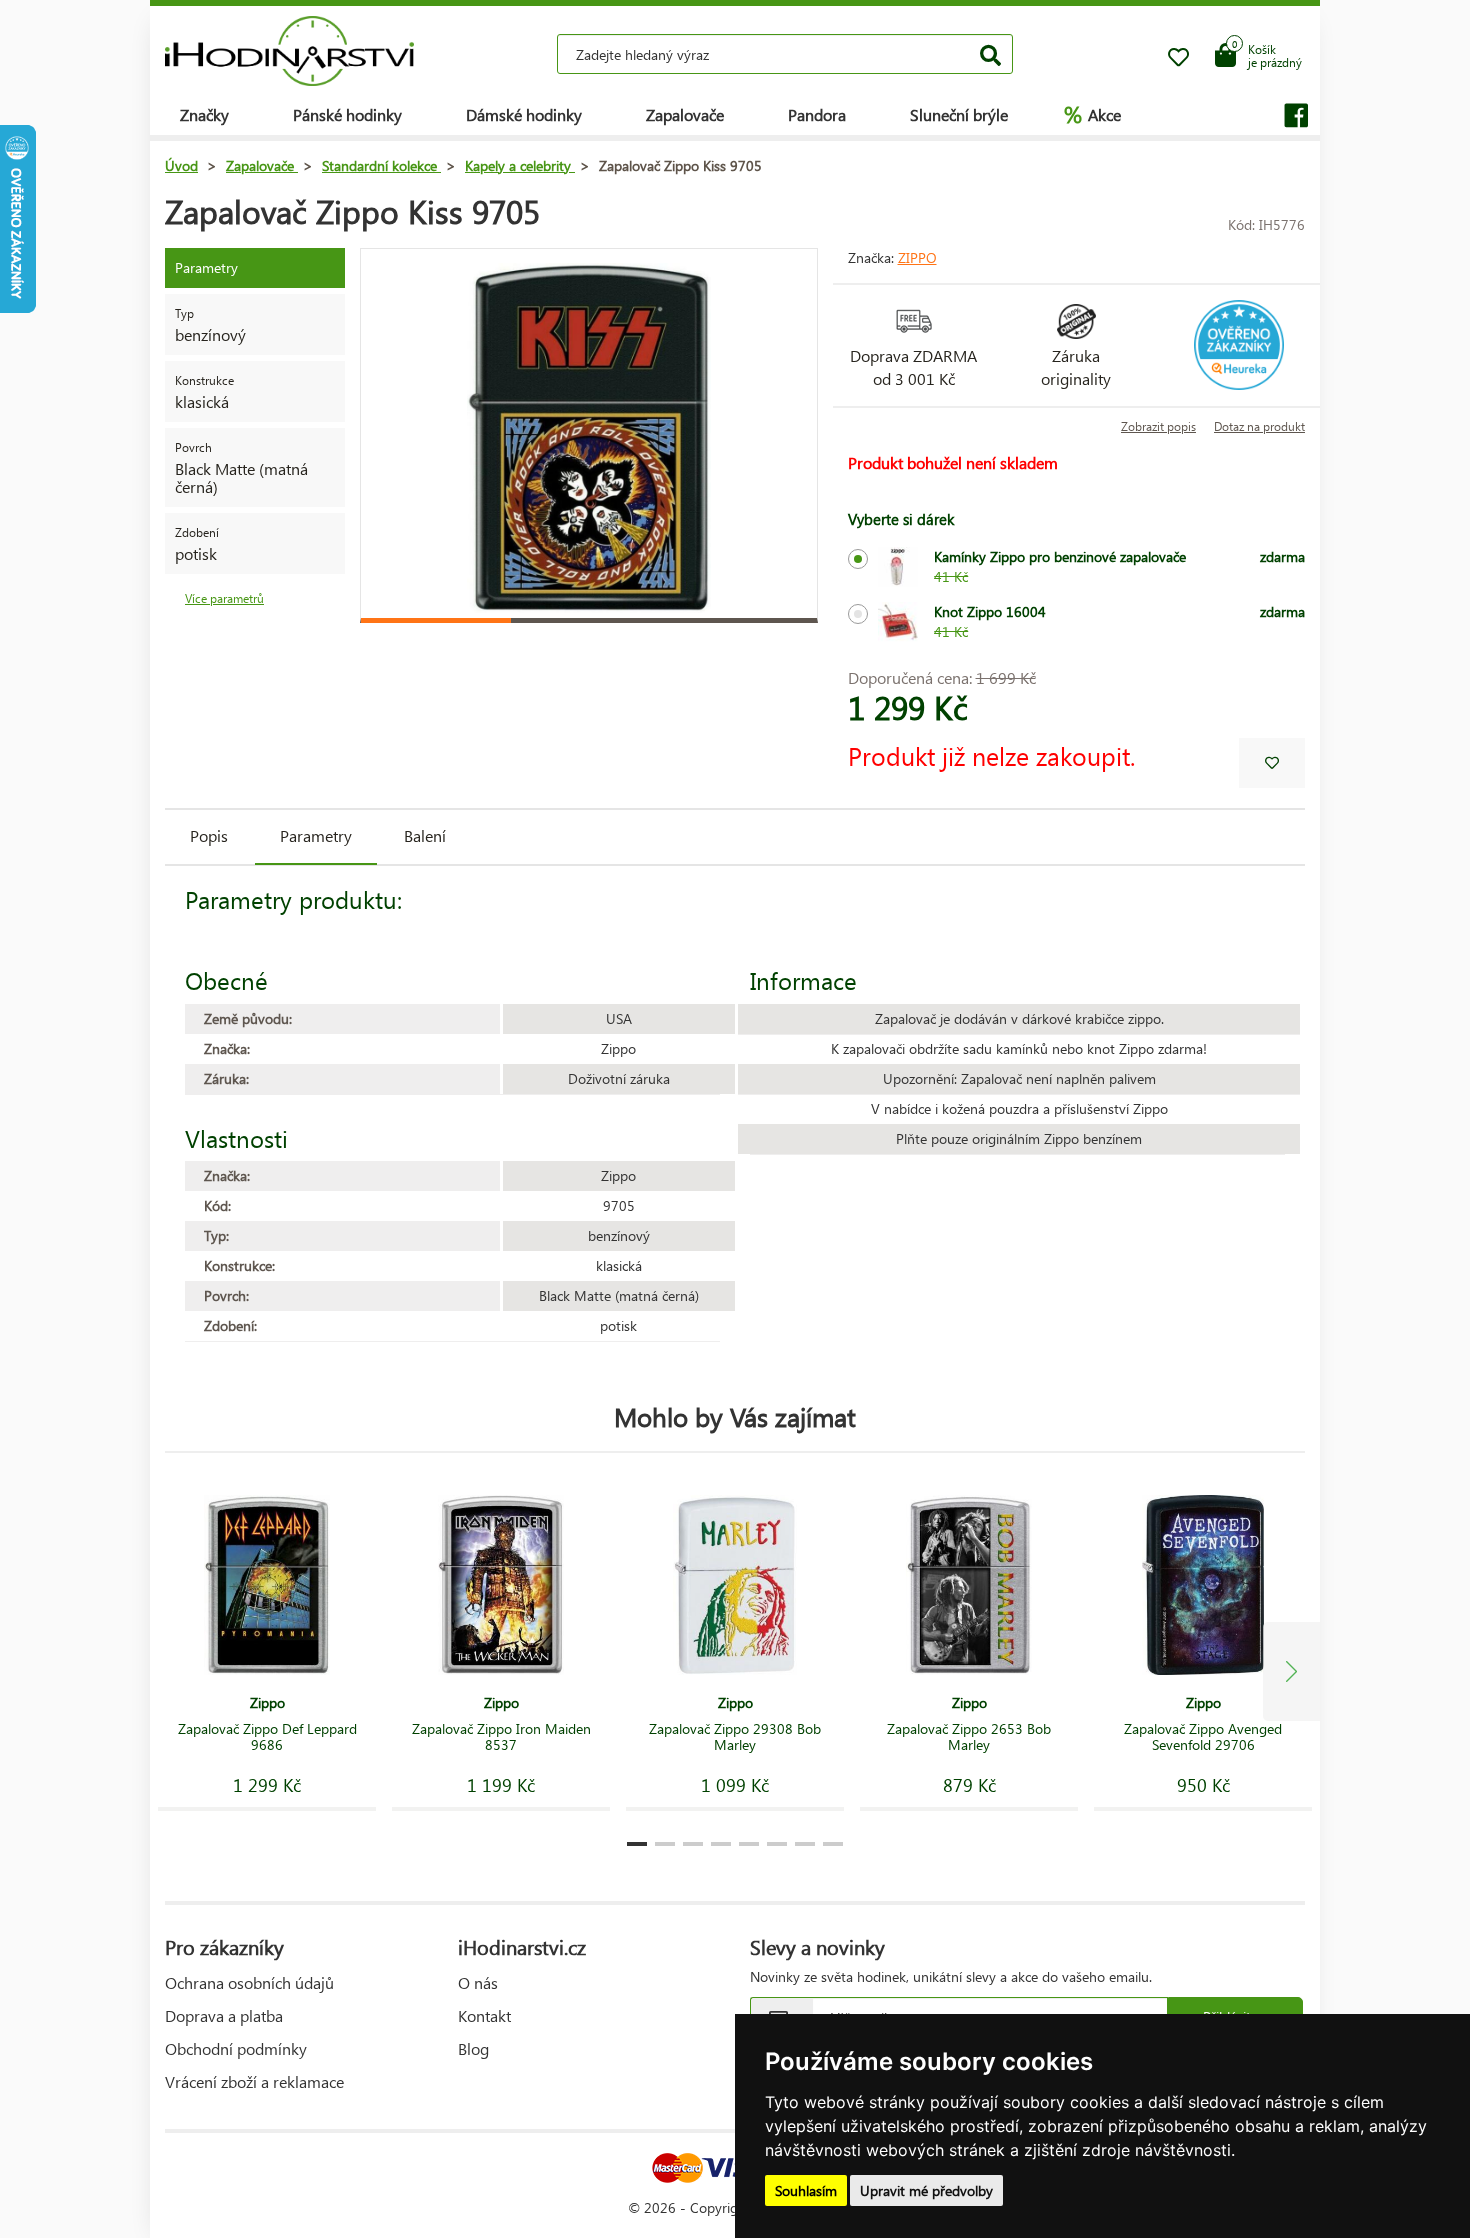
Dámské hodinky (524, 114)
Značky (204, 114)
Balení (425, 835)
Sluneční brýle (959, 114)
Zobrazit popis (1158, 426)
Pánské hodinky (347, 114)
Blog (473, 2048)
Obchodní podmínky (236, 2048)
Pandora (817, 114)
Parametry (316, 835)
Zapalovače (685, 114)
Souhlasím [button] (806, 2190)
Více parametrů (224, 598)
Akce (1092, 114)
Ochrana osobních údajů (249, 1982)
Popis (209, 835)
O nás (478, 1982)
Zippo (917, 257)
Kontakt (484, 2015)
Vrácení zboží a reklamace (254, 2081)
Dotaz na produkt (1259, 426)
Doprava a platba (224, 2015)
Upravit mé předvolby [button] (926, 2190)
